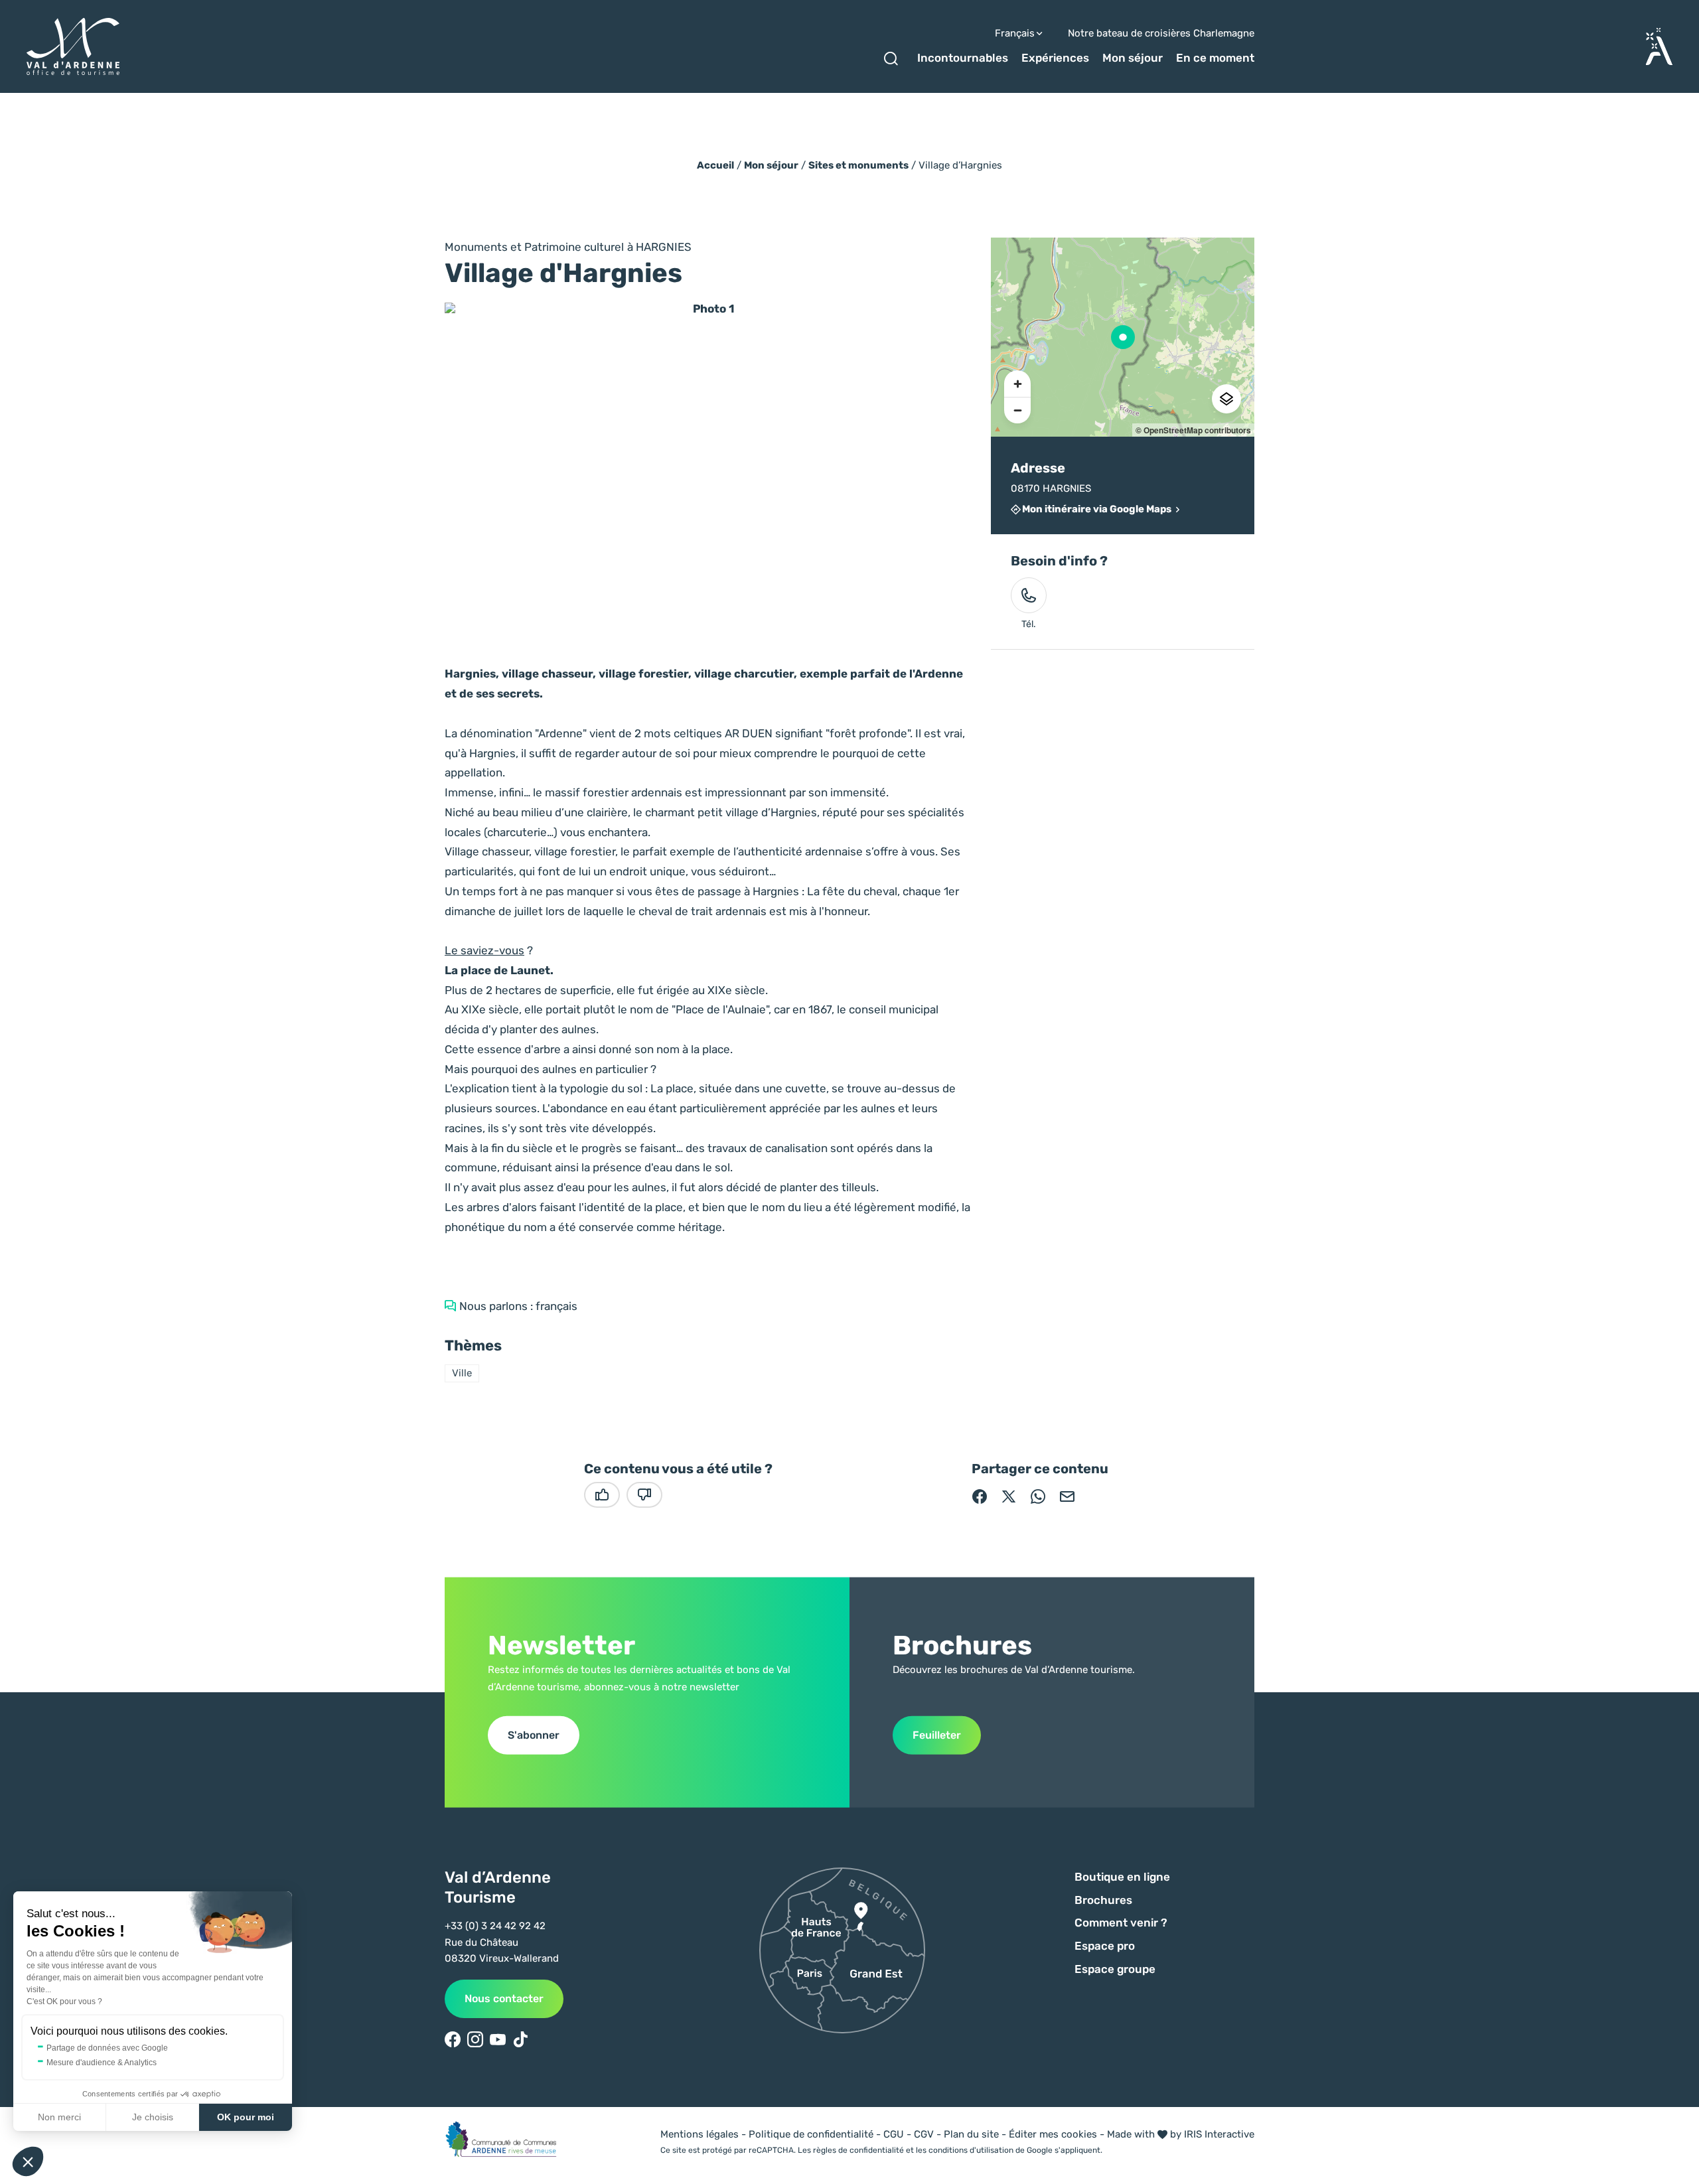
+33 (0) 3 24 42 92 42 (495, 1926)
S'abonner (534, 1734)
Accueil (715, 165)
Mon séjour (1133, 58)
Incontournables (963, 58)
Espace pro (1105, 1946)
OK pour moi (246, 2117)
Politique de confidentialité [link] (811, 2134)
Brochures (1103, 1900)
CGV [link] (924, 2134)
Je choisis (153, 2117)
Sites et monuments (858, 165)
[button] (28, 2161)
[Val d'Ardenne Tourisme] (73, 47)
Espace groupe (1115, 1969)
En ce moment (1215, 58)
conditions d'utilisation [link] (971, 2150)
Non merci (59, 2117)
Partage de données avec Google (107, 2048)
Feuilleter (937, 1734)
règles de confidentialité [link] (858, 2150)
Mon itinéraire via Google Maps (1097, 509)
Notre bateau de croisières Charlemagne (1161, 34)
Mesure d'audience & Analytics (102, 2063)
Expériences (1055, 58)
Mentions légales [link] (700, 2134)
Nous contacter (504, 1999)
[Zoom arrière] (1017, 410)
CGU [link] (894, 2134)
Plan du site (971, 2134)
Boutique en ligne (1122, 1877)
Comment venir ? (1121, 1923)
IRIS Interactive (1219, 2134)
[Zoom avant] (1017, 384)
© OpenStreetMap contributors (1193, 430)
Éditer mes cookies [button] (1053, 2134)
